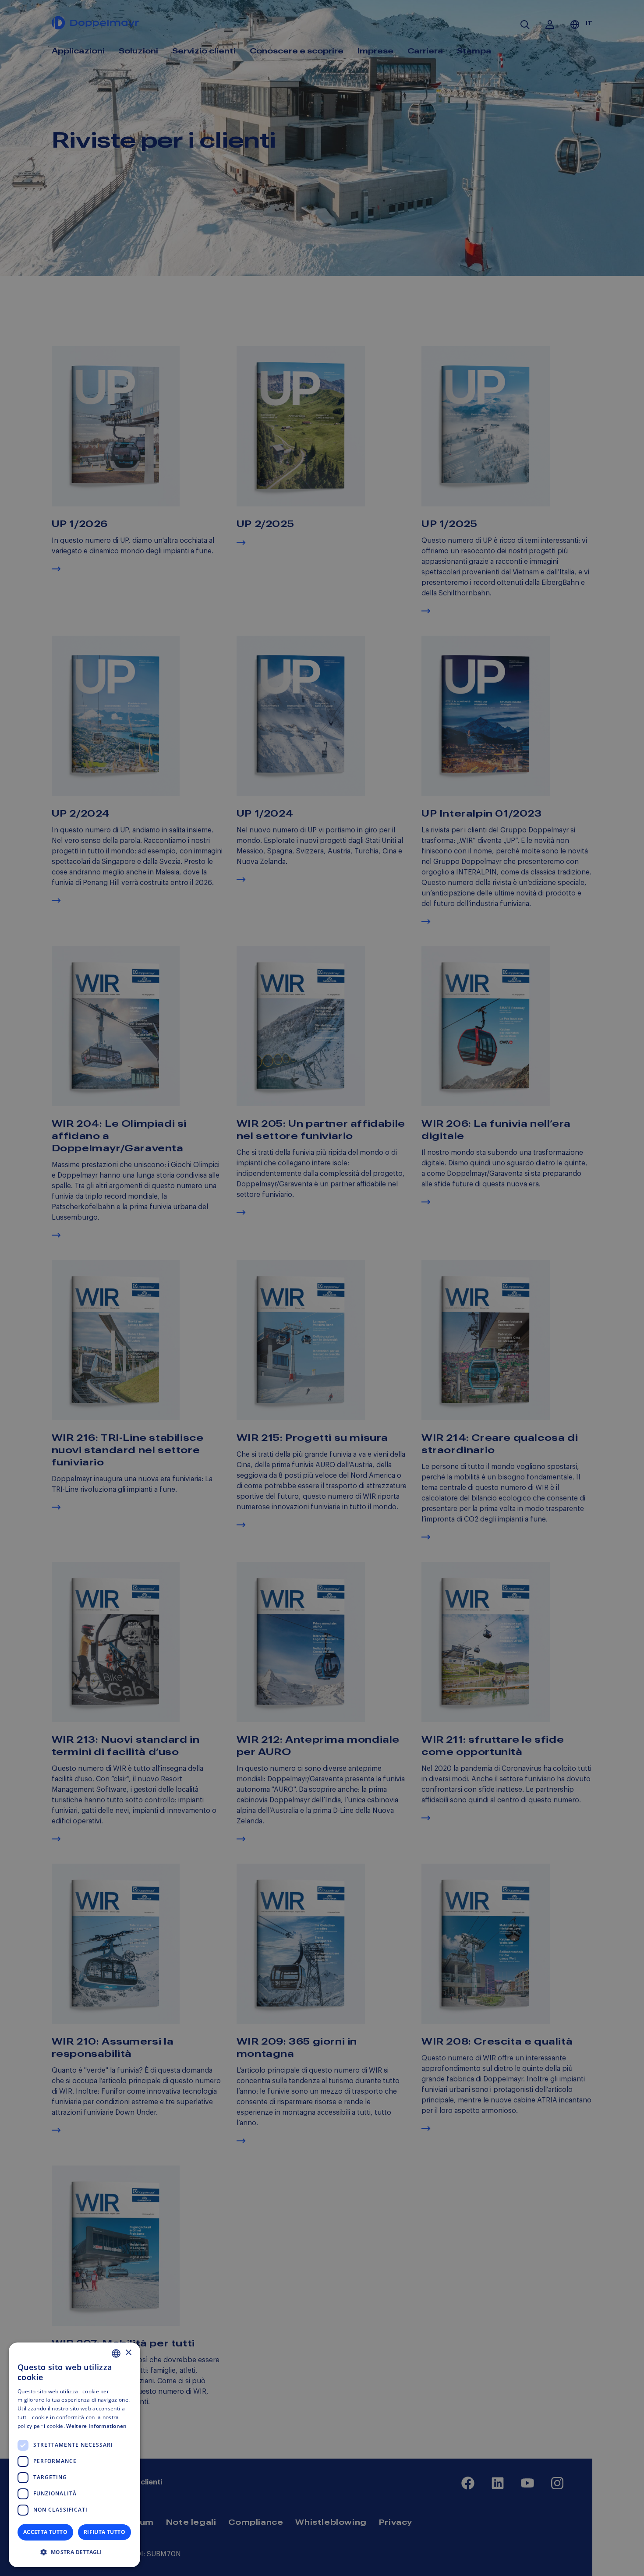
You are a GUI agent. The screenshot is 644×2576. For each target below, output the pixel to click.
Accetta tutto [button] (45, 2532)
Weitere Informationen (96, 2426)
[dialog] (74, 2455)
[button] (74, 2552)
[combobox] (116, 2353)
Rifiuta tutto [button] (104, 2532)
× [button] (128, 2353)
